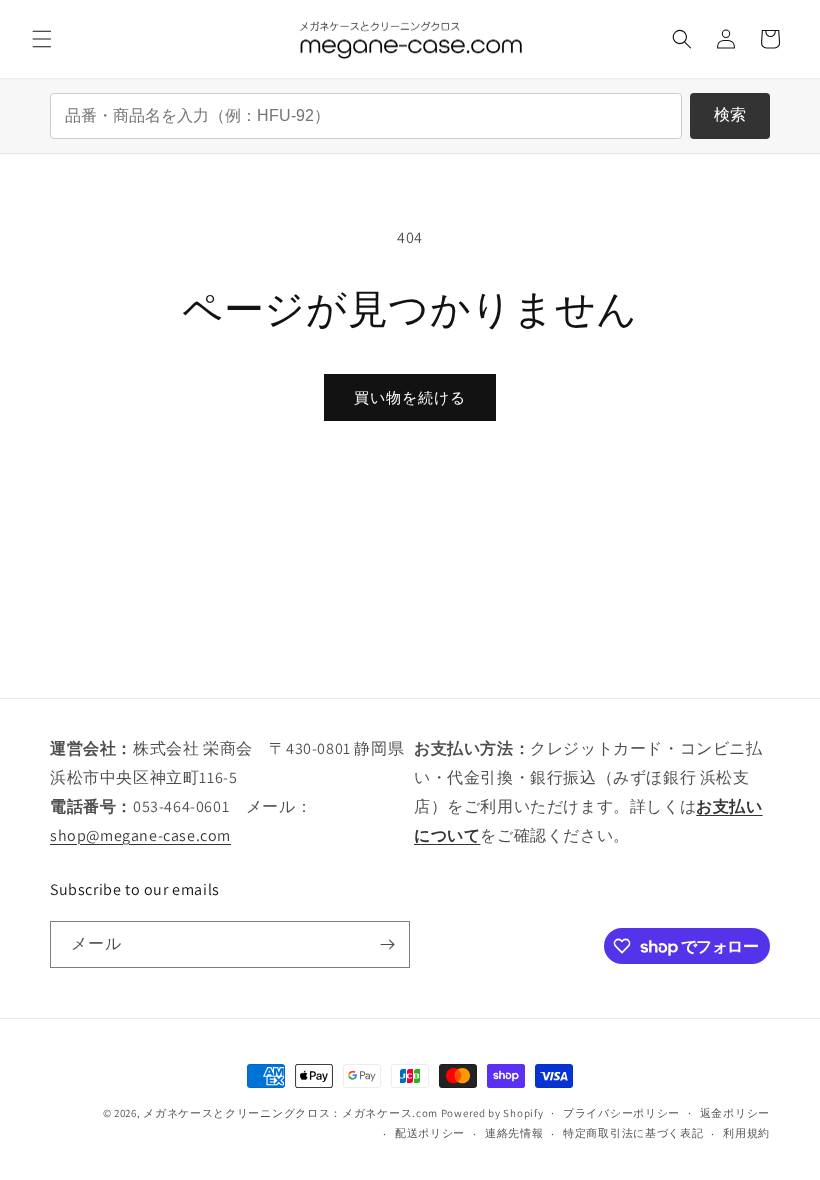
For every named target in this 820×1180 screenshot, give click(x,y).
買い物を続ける (410, 397)
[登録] (387, 944)
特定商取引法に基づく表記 (633, 1133)
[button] (42, 39)
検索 (730, 114)
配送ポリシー (430, 1133)
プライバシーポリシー (621, 1113)
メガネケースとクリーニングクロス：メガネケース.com (290, 1113)
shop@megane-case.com (140, 835)
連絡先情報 (514, 1133)
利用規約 (746, 1133)
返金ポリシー (735, 1113)
